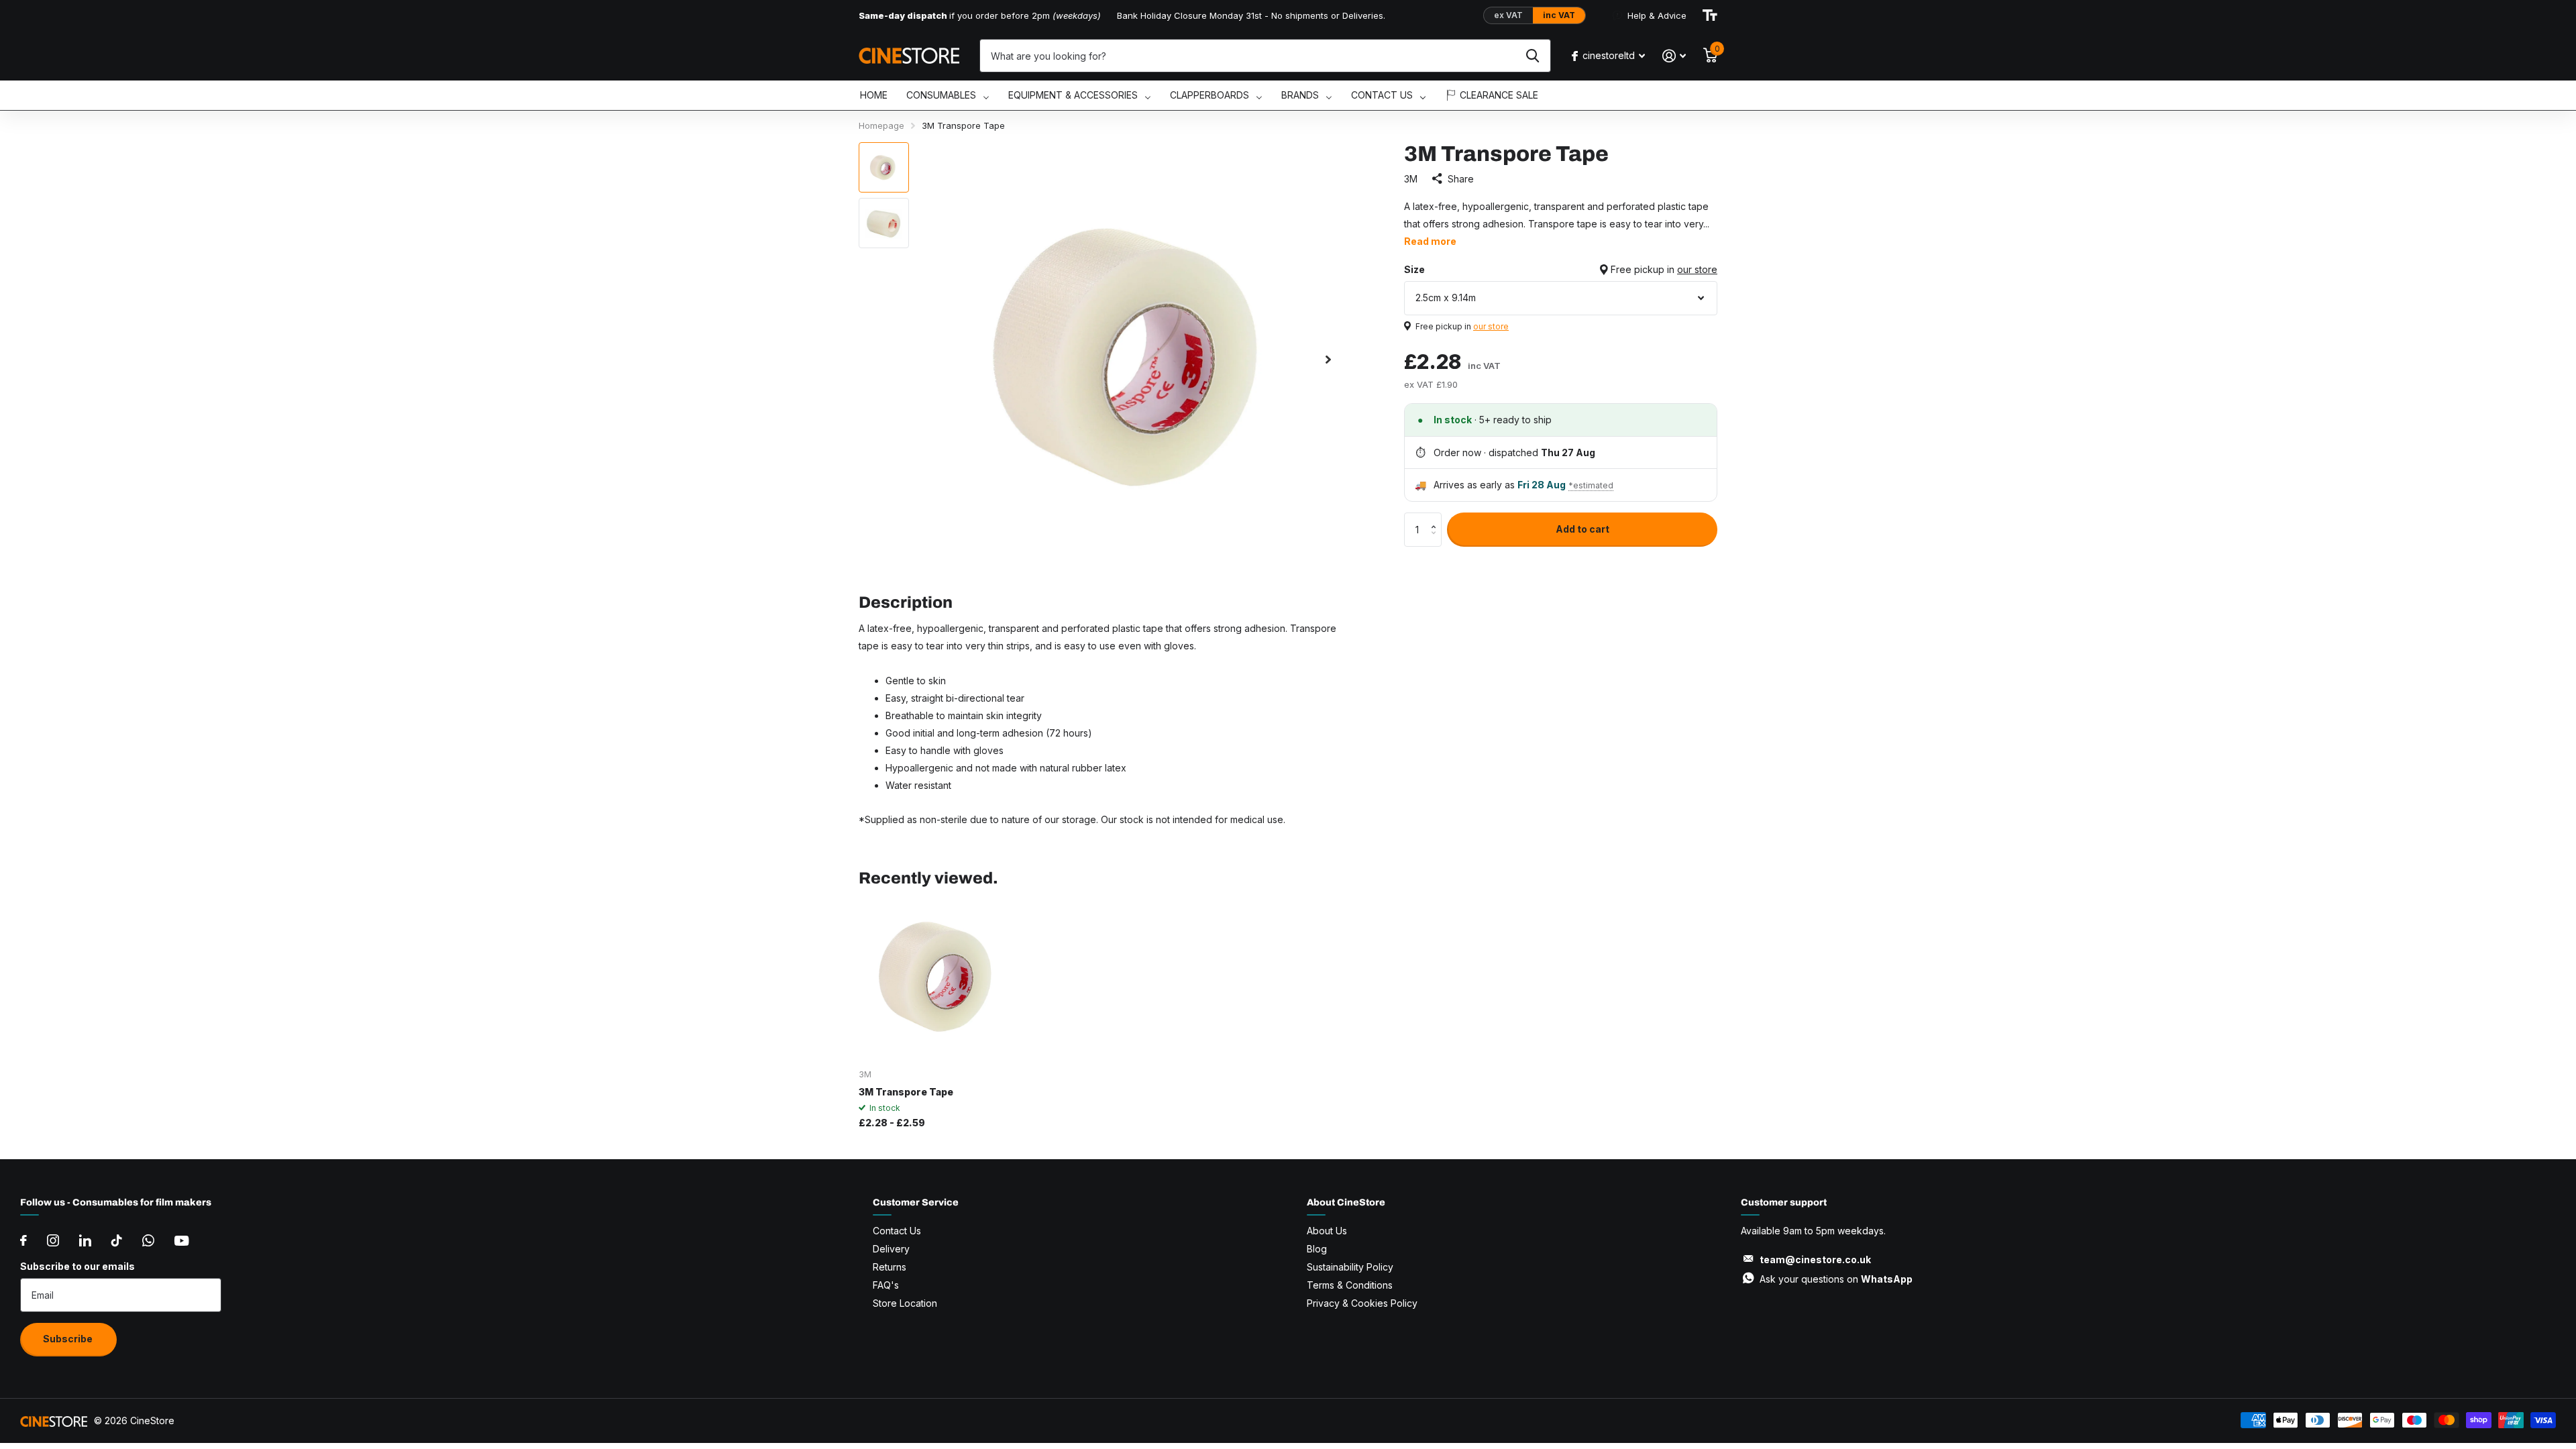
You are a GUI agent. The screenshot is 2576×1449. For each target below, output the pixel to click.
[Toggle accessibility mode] (1710, 15)
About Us (1327, 1231)
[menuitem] (874, 96)
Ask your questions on (1836, 1279)
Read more (1430, 241)
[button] (1437, 518)
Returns (890, 1267)
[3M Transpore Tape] (940, 978)
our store (1697, 269)
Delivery (891, 1249)
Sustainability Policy (1350, 1267)
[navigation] (884, 167)
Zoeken (1533, 56)
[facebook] (23, 1240)
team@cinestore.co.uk (1815, 1259)
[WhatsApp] (148, 1240)
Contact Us (897, 1231)
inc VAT (1559, 15)
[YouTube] (181, 1241)
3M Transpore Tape (906, 1092)
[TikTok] (117, 1240)
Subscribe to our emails (77, 1266)
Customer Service (916, 1202)
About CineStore (1346, 1202)
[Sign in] (1674, 56)
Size (1561, 269)
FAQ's (886, 1285)
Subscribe (69, 1339)
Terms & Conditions (1350, 1285)
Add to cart (1582, 529)
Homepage (881, 125)
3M (1411, 179)
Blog (1317, 1249)
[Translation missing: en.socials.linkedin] (85, 1240)
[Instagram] (53, 1240)
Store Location (905, 1303)
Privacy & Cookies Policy (1362, 1303)
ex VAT (1508, 15)
